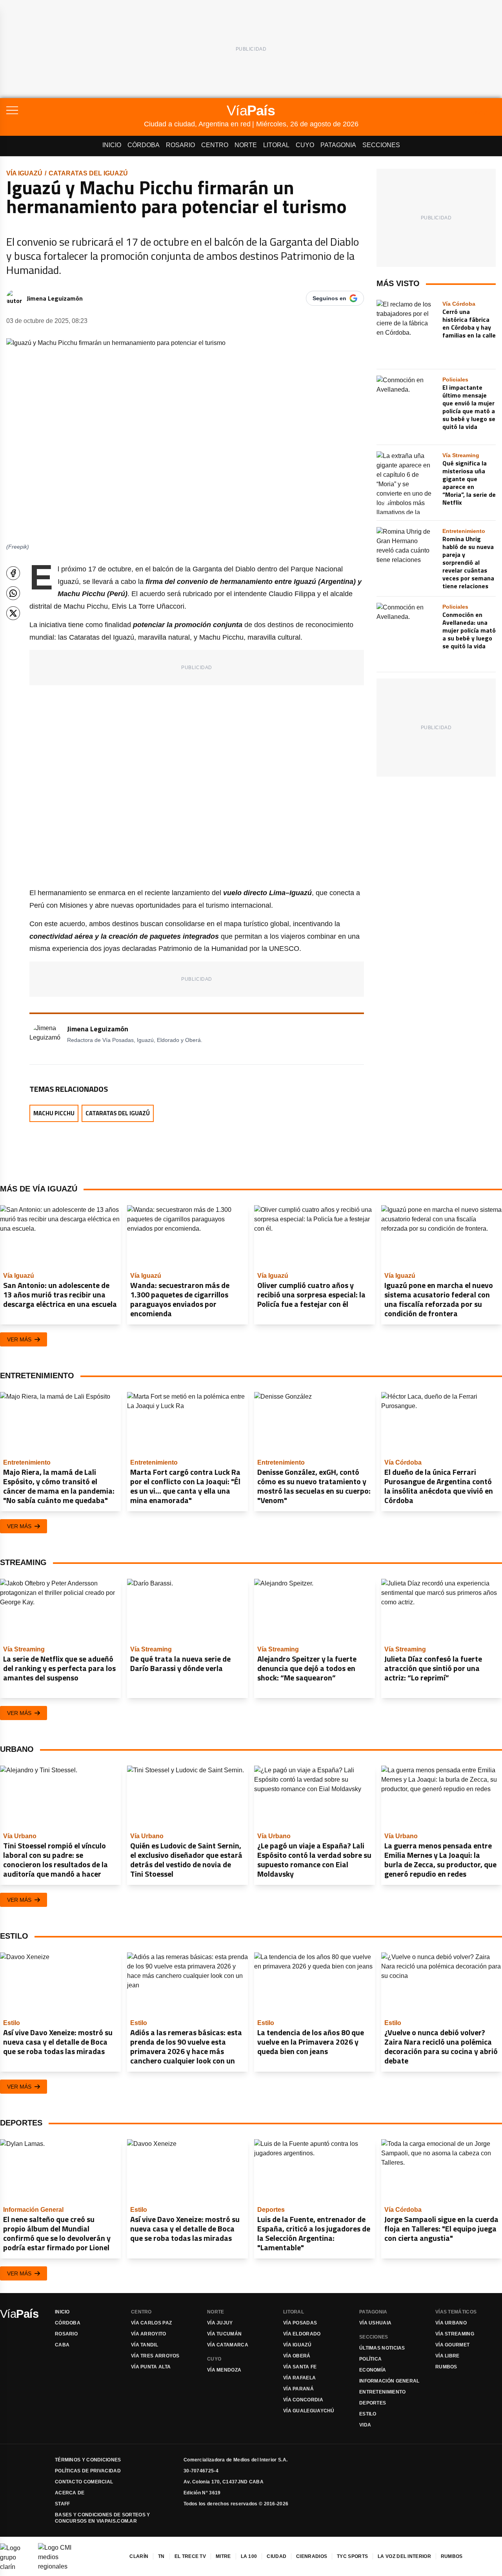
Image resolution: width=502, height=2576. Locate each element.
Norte (246, 145)
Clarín (139, 2556)
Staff (63, 2504)
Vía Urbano (451, 2323)
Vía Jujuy (220, 2323)
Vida (365, 2425)
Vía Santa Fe (300, 2367)
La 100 (249, 2556)
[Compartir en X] (13, 613)
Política (370, 2359)
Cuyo (305, 145)
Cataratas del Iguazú (88, 173)
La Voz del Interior (404, 2556)
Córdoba (144, 145)
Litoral (276, 145)
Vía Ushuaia (375, 2323)
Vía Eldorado (302, 2334)
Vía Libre (447, 2356)
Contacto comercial (84, 2482)
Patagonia (338, 145)
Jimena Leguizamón (55, 298)
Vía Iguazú (24, 173)
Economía (373, 2370)
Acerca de (70, 2493)
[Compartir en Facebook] (13, 573)
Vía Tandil (145, 2345)
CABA (62, 2345)
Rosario (180, 145)
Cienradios (312, 2556)
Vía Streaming (455, 2334)
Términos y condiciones (88, 2460)
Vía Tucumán (224, 2334)
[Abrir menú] (75, 110)
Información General (389, 2381)
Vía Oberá (297, 2356)
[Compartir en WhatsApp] (13, 593)
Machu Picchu (54, 1113)
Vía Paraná (298, 2389)
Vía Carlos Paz (151, 2323)
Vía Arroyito (149, 2334)
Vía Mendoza (224, 2370)
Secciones (381, 145)
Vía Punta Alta (151, 2367)
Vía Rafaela (299, 2378)
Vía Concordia (303, 2400)
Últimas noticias (382, 2348)
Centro (215, 145)
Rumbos (446, 2367)
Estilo (368, 2414)
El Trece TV (190, 2556)
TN (161, 2556)
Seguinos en (329, 298)
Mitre (223, 2556)
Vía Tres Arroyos (155, 2356)
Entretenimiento (383, 2392)
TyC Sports (352, 2556)
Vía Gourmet (452, 2345)
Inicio (112, 145)
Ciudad (276, 2556)
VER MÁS (19, 1339)
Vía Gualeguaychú (309, 2411)
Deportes (373, 2403)
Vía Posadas (300, 2323)
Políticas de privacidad (88, 2471)
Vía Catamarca (228, 2345)
